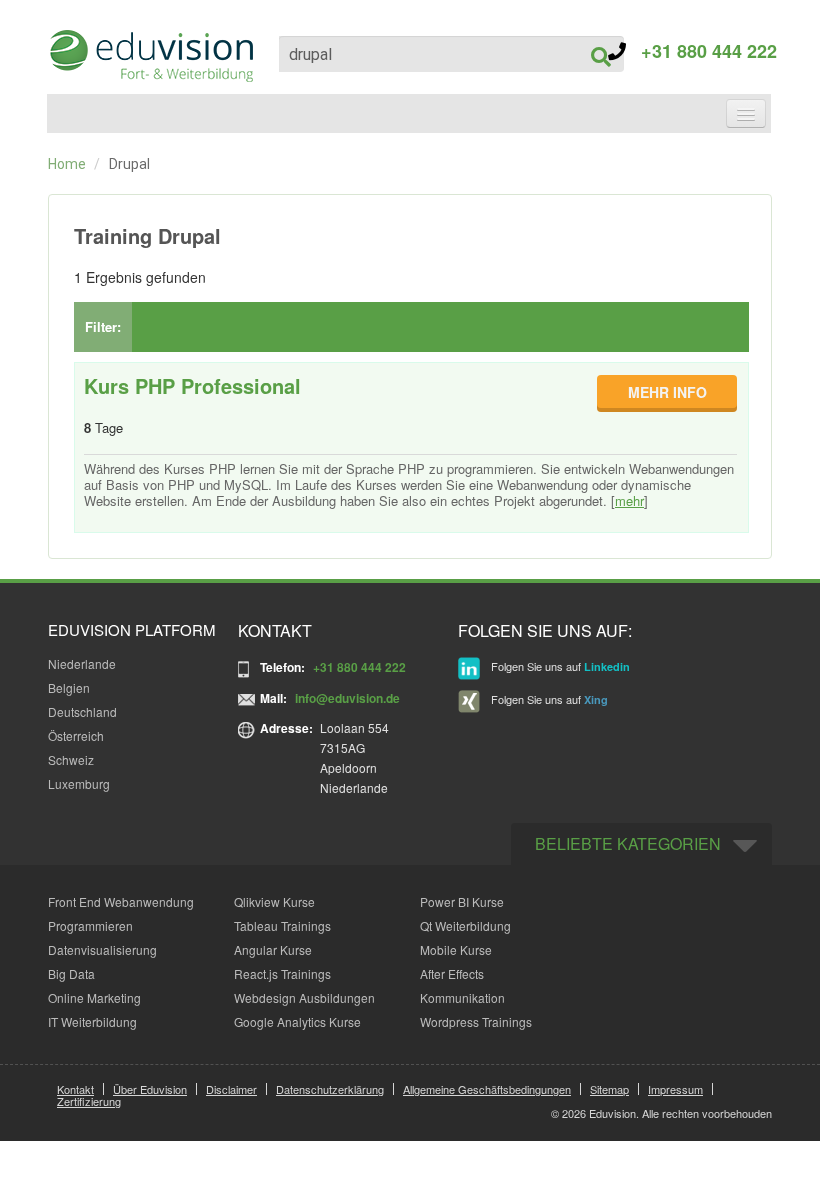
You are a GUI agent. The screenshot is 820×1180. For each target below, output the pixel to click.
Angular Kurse (273, 949)
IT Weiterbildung (92, 1021)
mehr (629, 500)
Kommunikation (462, 997)
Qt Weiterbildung (465, 925)
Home (67, 164)
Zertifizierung (89, 1101)
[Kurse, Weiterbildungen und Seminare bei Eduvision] (150, 56)
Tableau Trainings (282, 925)
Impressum (675, 1089)
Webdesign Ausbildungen (304, 997)
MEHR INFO (667, 392)
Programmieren (90, 925)
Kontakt (75, 1089)
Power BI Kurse (462, 901)
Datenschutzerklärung (330, 1089)
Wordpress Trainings (476, 1021)
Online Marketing (94, 997)
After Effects (452, 973)
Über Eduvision (150, 1089)
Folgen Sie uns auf (559, 666)
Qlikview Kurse (274, 901)
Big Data (71, 973)
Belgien (69, 687)
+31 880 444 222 (701, 51)
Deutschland (82, 711)
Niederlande (82, 663)
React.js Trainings (282, 973)
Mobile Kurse (456, 949)
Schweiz (71, 759)
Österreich (76, 735)
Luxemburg (79, 783)
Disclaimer (231, 1089)
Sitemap (609, 1089)
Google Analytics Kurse (297, 1021)
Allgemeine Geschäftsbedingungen (487, 1089)
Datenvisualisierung (102, 949)
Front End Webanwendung (121, 901)
